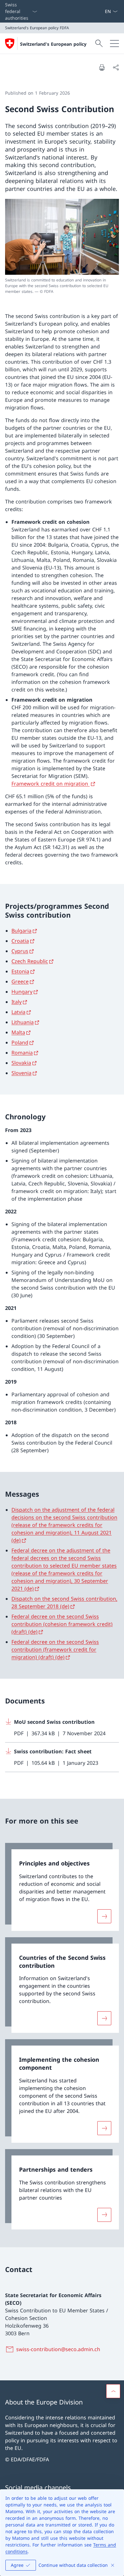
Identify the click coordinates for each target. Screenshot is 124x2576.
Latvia (18, 1012)
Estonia (20, 971)
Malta (18, 1032)
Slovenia (21, 1073)
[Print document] (102, 67)
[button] (113, 2391)
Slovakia (21, 1063)
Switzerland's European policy (53, 44)
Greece (20, 981)
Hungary (22, 992)
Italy (17, 1002)
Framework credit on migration (51, 784)
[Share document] (116, 67)
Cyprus (20, 951)
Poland (20, 1042)
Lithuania (23, 1022)
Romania (22, 1053)
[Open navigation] (114, 44)
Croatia (20, 941)
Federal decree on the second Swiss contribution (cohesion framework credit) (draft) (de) (62, 1624)
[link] (62, 1887)
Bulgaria (21, 931)
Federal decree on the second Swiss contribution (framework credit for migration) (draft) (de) (55, 1649)
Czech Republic (30, 961)
